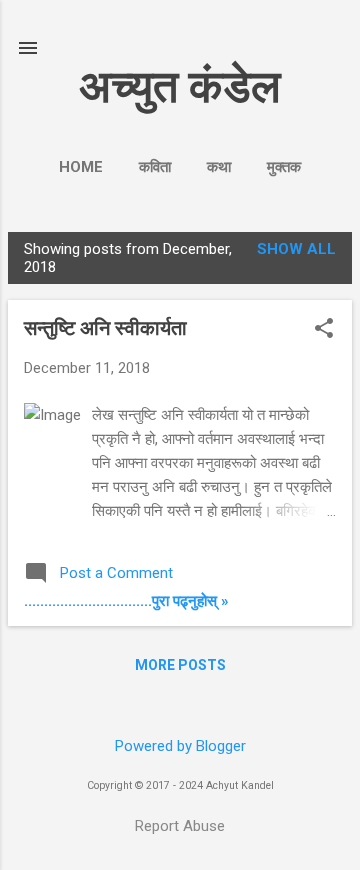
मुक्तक (284, 167)
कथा (219, 167)
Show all (296, 249)
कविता (155, 167)
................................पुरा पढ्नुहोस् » (126, 601)
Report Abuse (180, 826)
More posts (180, 665)
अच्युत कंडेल (180, 86)
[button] (324, 330)
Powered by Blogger (180, 746)
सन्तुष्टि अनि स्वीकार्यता (105, 328)
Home (81, 167)
